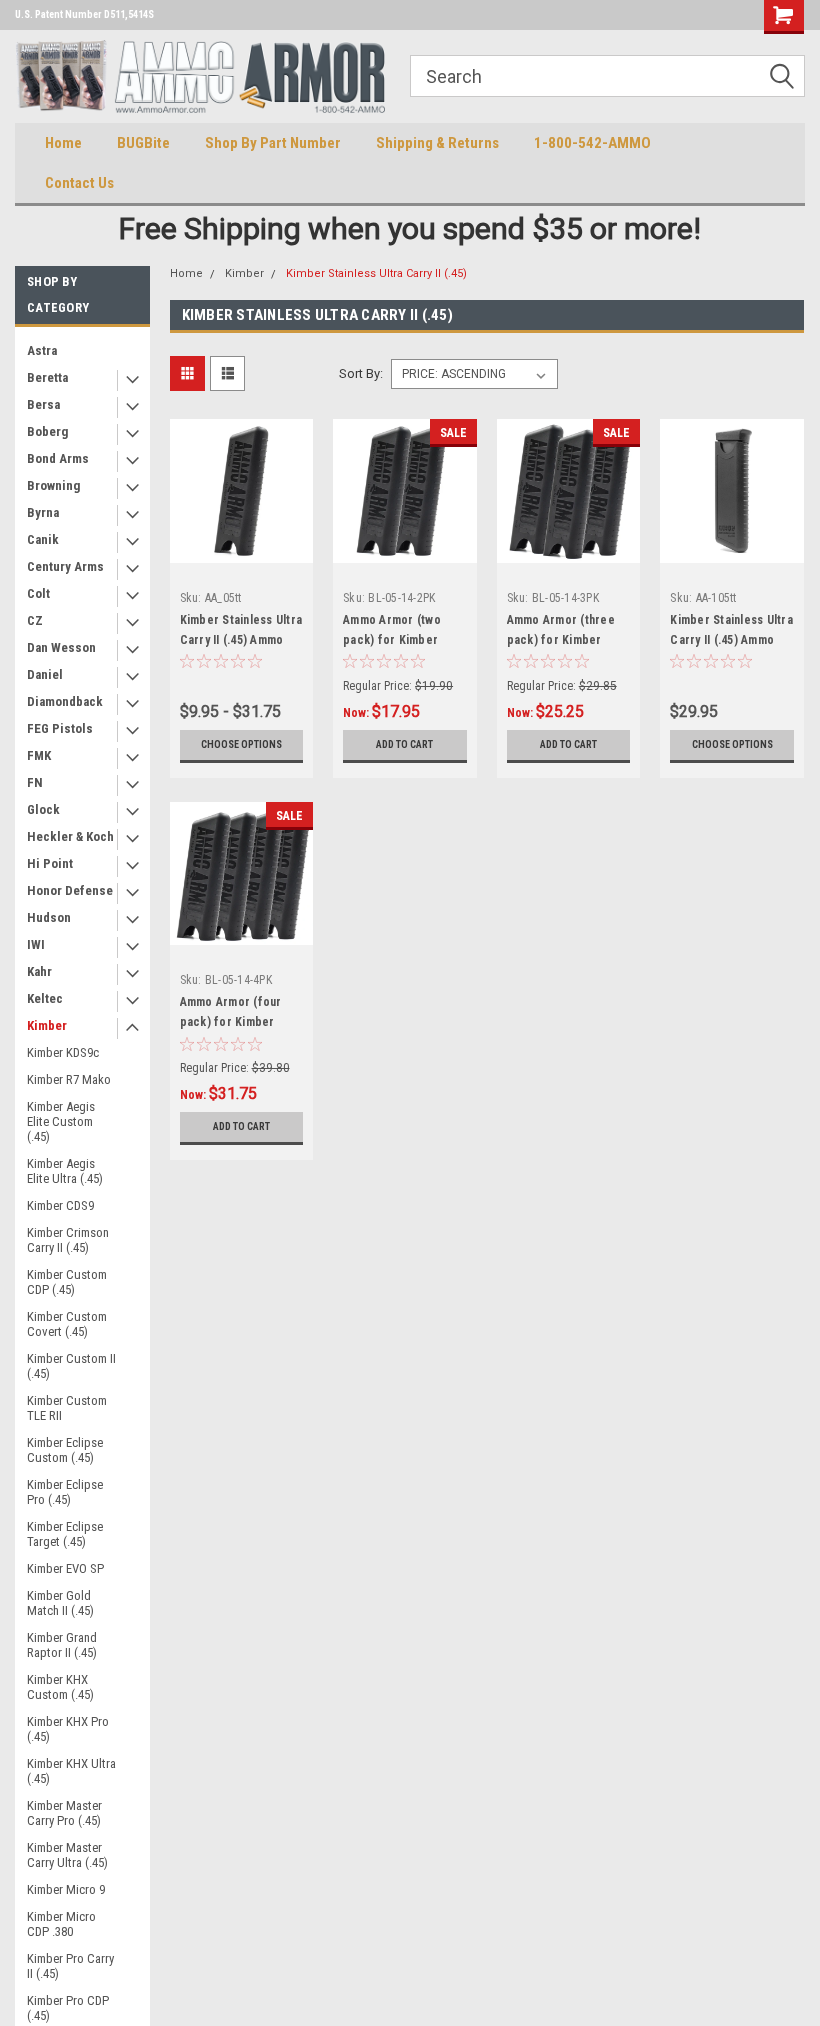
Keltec (45, 998)
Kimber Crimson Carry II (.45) (68, 1240)
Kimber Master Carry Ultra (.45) (67, 1855)
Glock (43, 809)
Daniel (45, 674)
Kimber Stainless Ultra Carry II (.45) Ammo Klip (731, 640)
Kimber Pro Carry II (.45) (70, 1966)
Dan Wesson (61, 647)
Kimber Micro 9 (66, 1889)
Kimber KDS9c (63, 1052)
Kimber (47, 1025)
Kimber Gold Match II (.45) (60, 1603)
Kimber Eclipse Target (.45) (65, 1534)
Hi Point (50, 863)
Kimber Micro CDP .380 (61, 1924)
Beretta (47, 377)
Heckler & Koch (70, 836)
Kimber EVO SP (65, 1568)
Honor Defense (70, 890)
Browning (53, 485)
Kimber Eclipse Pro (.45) (65, 1492)
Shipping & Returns (437, 143)
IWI (36, 944)
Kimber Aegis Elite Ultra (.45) (65, 1171)
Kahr (39, 971)
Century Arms (65, 566)
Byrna (43, 512)
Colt (38, 593)
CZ (35, 620)
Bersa (43, 404)
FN (35, 782)
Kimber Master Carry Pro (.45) (64, 1813)
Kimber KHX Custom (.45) (60, 1687)
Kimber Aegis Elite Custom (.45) (61, 1121)
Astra (42, 350)
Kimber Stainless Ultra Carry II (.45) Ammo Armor (241, 640)
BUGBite (143, 143)
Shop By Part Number (273, 143)
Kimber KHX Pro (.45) (68, 1729)
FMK (39, 755)
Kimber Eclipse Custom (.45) (65, 1450)
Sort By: (361, 373)
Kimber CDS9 (60, 1205)
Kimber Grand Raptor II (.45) (62, 1645)
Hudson (49, 917)
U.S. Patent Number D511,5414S (84, 14)
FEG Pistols (60, 728)
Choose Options (241, 744)
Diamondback (65, 701)
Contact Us (79, 183)
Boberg (47, 431)
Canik (43, 539)
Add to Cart (404, 744)
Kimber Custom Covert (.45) (67, 1324)
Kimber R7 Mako (69, 1079)
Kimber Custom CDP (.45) (67, 1282)
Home (63, 143)
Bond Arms (58, 458)
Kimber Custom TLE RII (67, 1408)
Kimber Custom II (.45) (71, 1366)
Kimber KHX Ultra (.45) (71, 1771)
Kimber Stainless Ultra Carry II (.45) (376, 273)
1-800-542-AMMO (592, 143)
